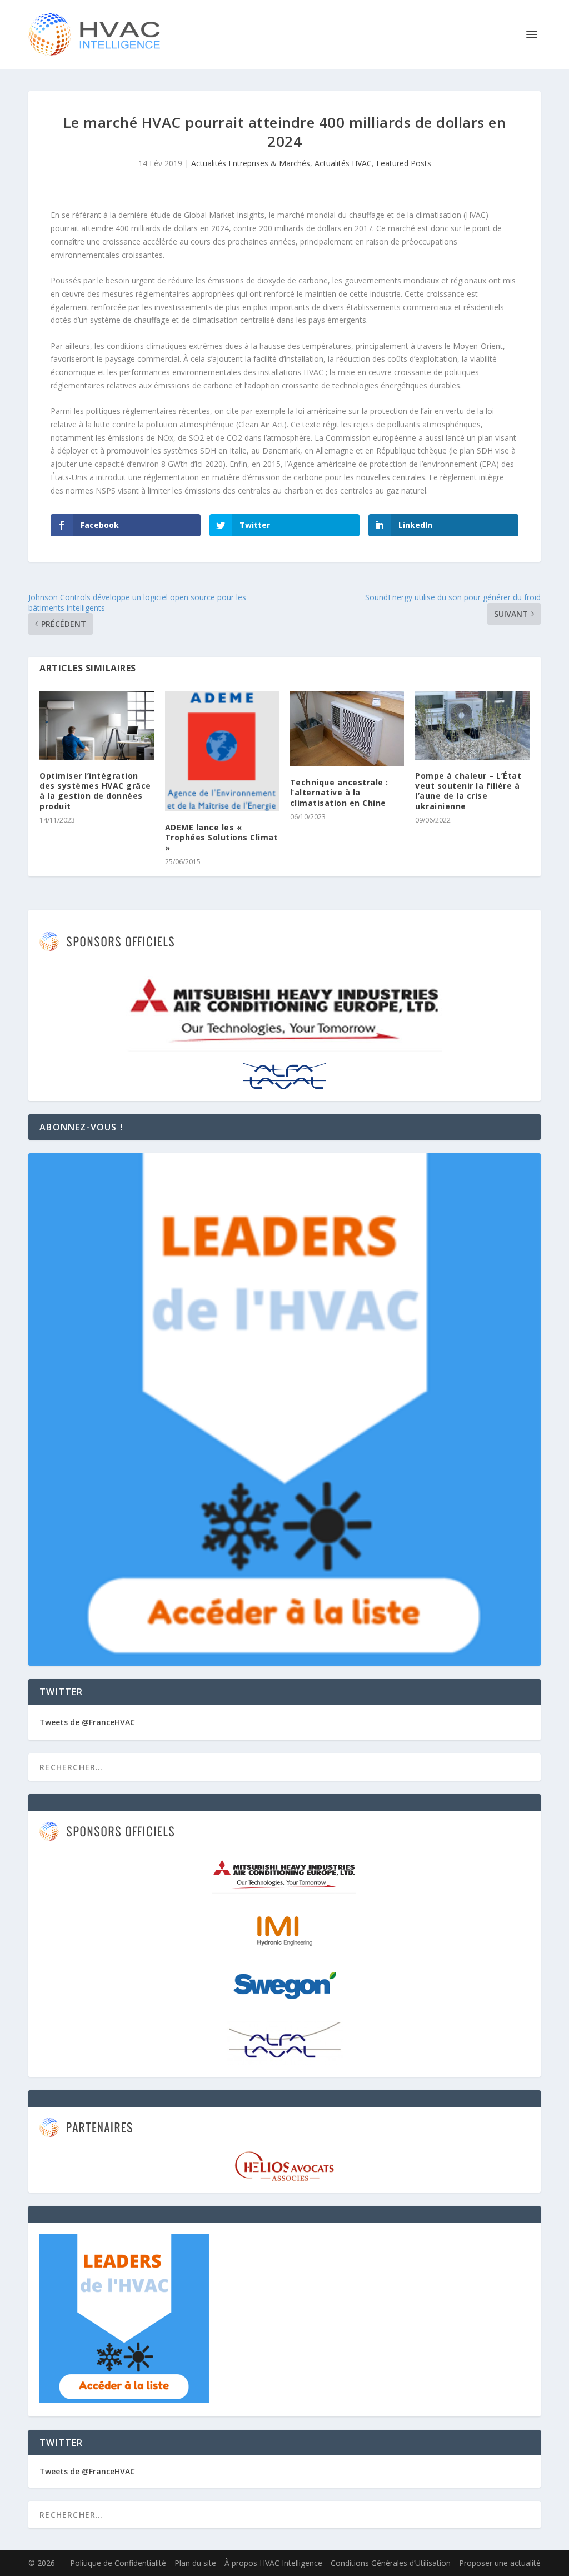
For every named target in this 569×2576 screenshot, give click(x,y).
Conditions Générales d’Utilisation (391, 2563)
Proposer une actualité (500, 2563)
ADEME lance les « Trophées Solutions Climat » (222, 837)
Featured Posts (404, 163)
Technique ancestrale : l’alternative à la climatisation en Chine (339, 792)
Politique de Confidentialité (118, 2563)
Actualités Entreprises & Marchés (251, 163)
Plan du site (195, 2563)
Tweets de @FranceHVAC (87, 1722)
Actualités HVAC (343, 163)
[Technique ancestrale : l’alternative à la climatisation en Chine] (347, 729)
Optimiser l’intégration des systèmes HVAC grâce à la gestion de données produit (95, 791)
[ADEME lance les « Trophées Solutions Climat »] (222, 751)
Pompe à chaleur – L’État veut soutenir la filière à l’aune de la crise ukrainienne (468, 791)
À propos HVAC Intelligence (273, 2563)
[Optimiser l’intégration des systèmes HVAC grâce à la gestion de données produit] (96, 726)
